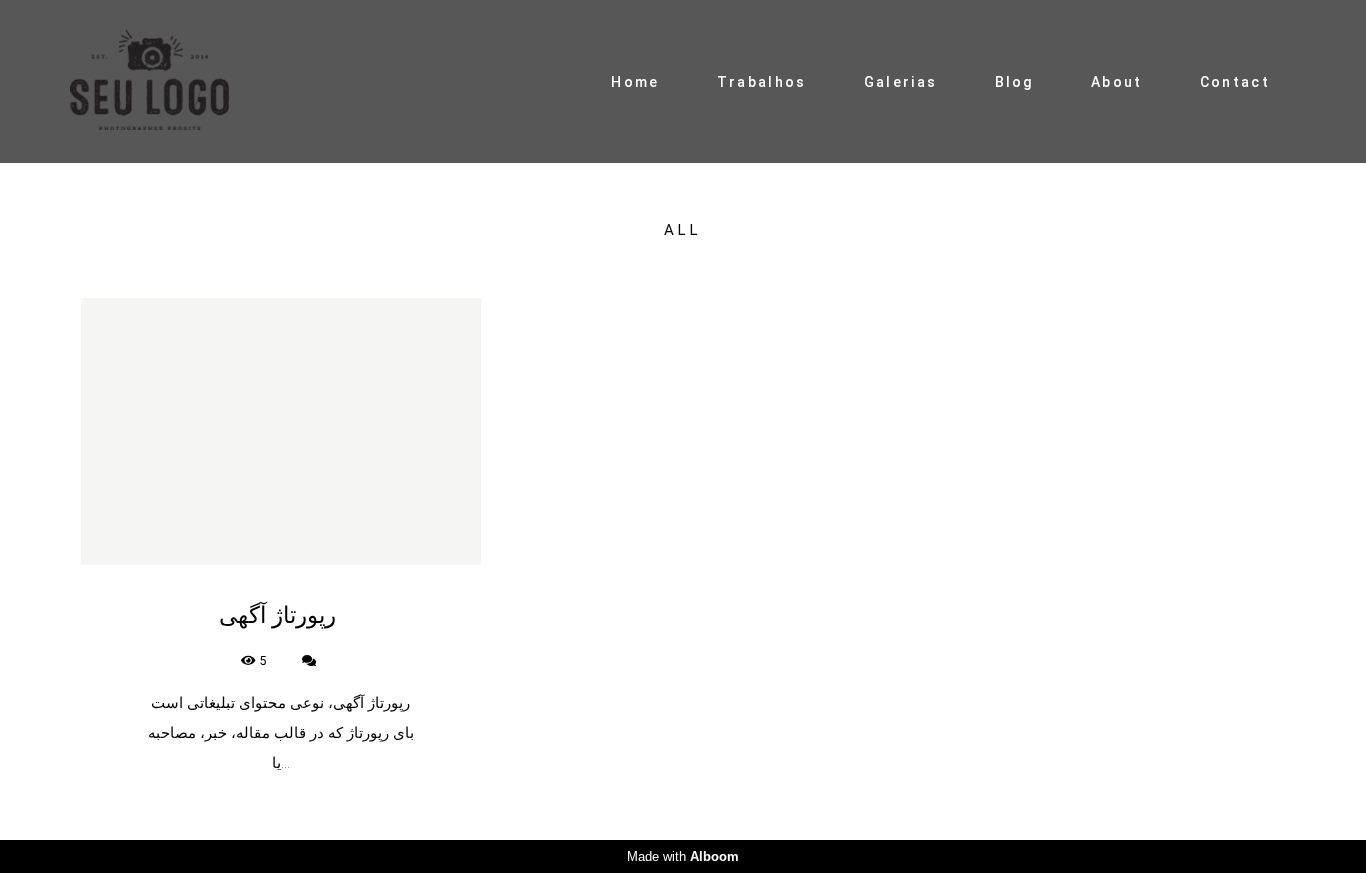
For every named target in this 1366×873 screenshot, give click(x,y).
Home (635, 82)
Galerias (900, 82)
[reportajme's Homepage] (169, 81)
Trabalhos (762, 82)
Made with (683, 856)
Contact (1235, 82)
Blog (1014, 82)
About (1117, 82)
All (682, 230)
